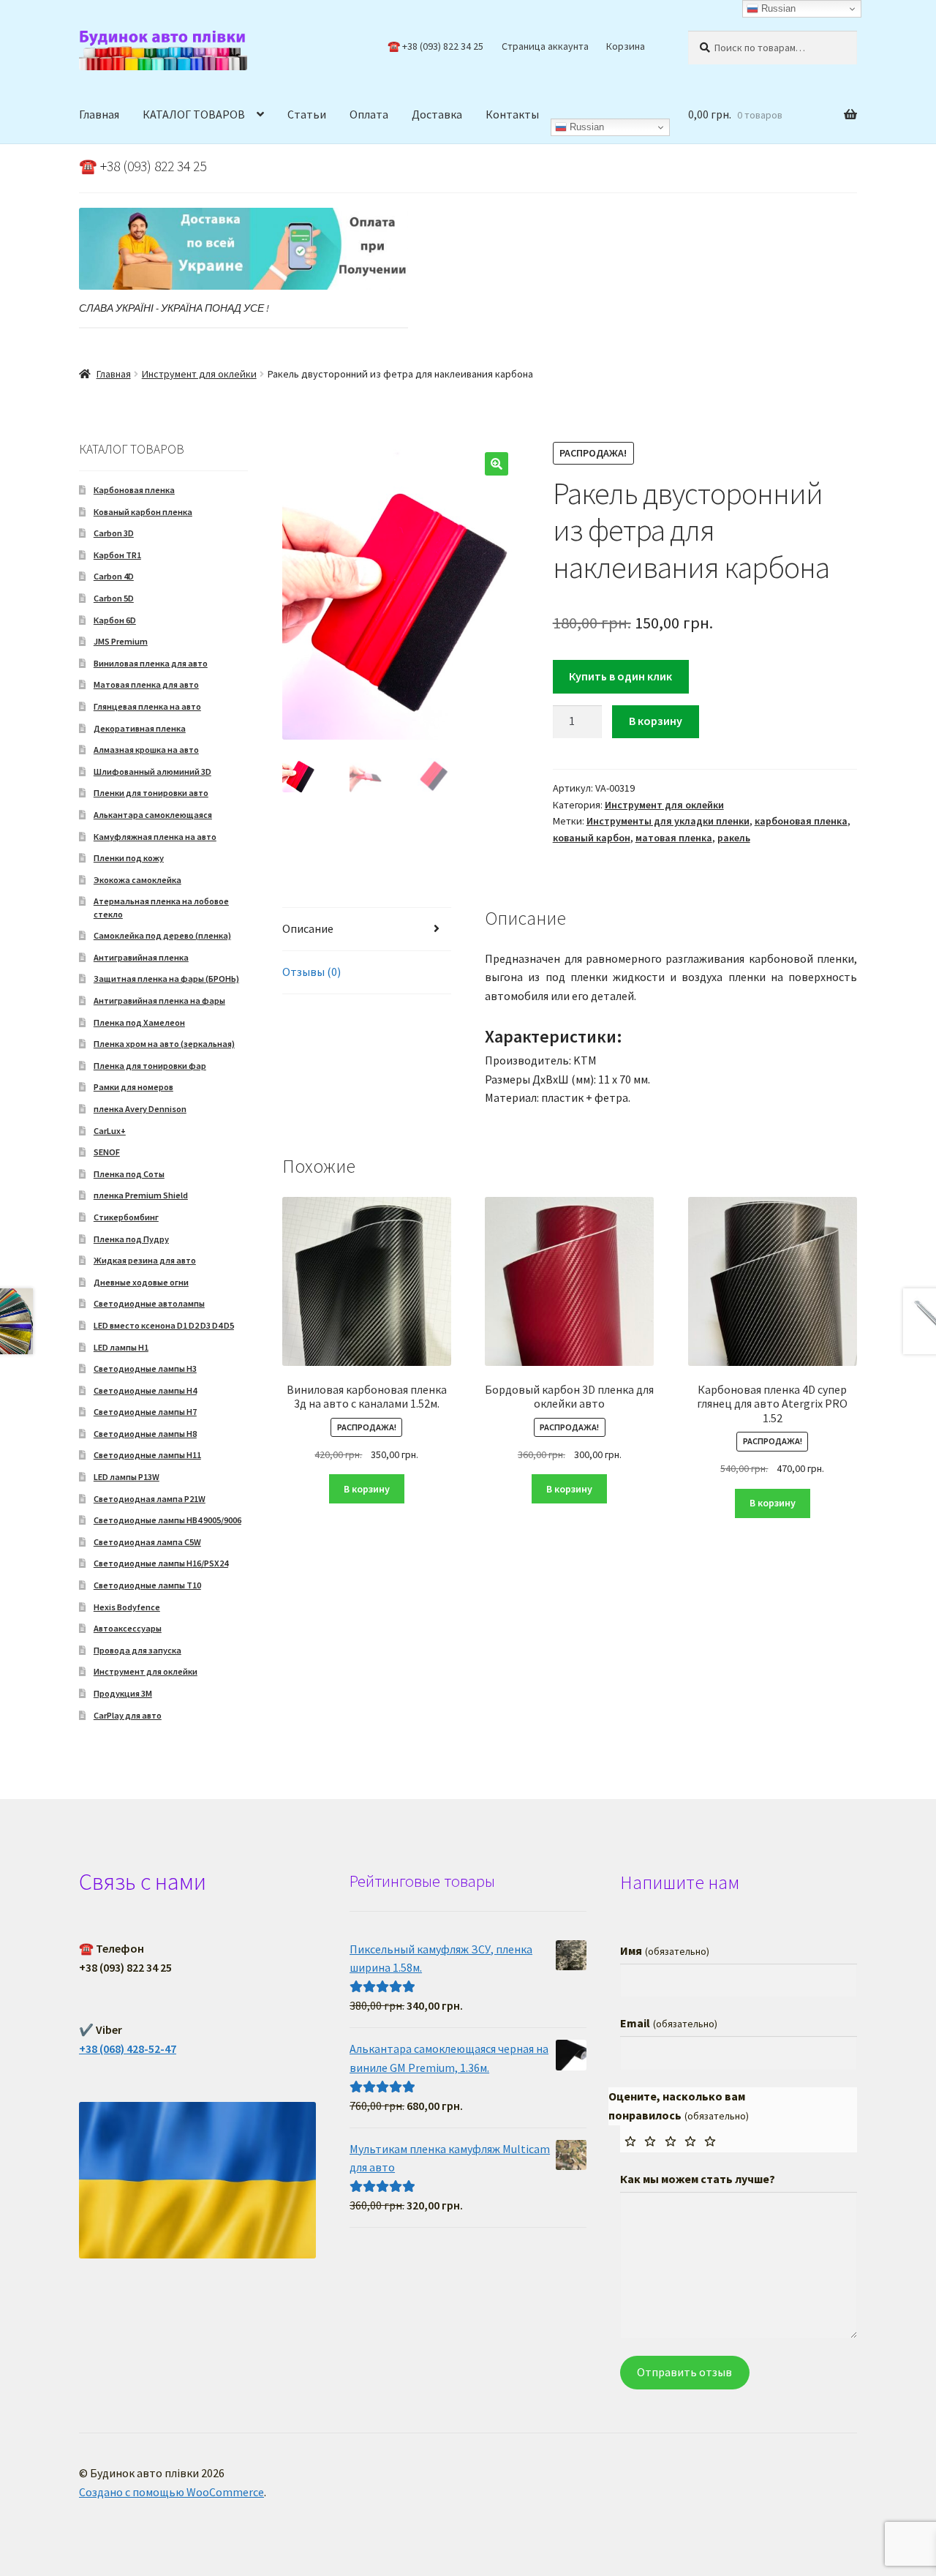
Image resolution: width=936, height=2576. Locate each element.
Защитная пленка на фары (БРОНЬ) (166, 979)
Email (668, 2023)
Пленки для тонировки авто (151, 793)
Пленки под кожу (129, 858)
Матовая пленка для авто (146, 684)
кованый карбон (592, 838)
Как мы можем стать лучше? (698, 2179)
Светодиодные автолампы (149, 1303)
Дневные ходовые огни (141, 1282)
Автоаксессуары (128, 1628)
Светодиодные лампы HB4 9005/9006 (167, 1520)
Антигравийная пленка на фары (159, 1000)
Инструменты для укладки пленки (668, 821)
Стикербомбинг (126, 1217)
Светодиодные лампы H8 (145, 1434)
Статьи (307, 114)
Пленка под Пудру (131, 1239)
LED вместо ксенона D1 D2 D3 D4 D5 (164, 1325)
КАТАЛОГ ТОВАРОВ (194, 114)
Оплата (369, 114)
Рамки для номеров (133, 1087)
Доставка (437, 114)
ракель (734, 838)
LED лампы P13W (127, 1477)
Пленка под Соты (129, 1174)
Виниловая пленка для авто (151, 663)
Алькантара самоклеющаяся (153, 815)
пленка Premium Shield (141, 1195)
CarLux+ (110, 1131)
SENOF (107, 1152)
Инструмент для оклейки (199, 374)
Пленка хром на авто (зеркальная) (164, 1044)
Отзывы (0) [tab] (312, 972)
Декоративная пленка (140, 728)
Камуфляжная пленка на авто (155, 837)
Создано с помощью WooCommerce (171, 2492)
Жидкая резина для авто (145, 1260)
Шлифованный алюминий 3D (152, 771)
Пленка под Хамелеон (139, 1022)
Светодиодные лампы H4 (145, 1390)
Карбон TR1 (117, 555)
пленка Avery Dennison (140, 1109)
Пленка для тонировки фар (150, 1066)
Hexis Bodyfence (127, 1607)
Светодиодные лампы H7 (145, 1412)
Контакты (512, 114)
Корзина (626, 46)
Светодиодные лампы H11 (147, 1455)
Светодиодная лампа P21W (150, 1499)
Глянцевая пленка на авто (147, 706)
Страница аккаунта (545, 46)
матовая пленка (674, 838)
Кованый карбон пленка (143, 512)
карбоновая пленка (801, 821)
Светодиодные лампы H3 (145, 1368)
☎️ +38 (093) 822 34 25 (435, 46)
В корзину (656, 721)
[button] (497, 464)
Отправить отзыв (684, 2372)
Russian (585, 127)
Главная (99, 114)
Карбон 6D (115, 620)
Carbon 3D (114, 533)
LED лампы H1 (121, 1347)
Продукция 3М (123, 1693)
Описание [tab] (308, 928)
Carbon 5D (114, 598)
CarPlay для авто (128, 1715)
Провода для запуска (137, 1650)
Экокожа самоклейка (137, 880)
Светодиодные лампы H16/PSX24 (161, 1563)
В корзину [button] (367, 1489)
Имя (664, 1950)
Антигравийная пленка (141, 957)
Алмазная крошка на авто (146, 750)
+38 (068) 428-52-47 (128, 2049)
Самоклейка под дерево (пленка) (162, 935)
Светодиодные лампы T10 (147, 1585)
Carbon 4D (114, 576)
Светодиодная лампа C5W (147, 1542)
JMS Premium (121, 641)
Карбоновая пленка (134, 490)
